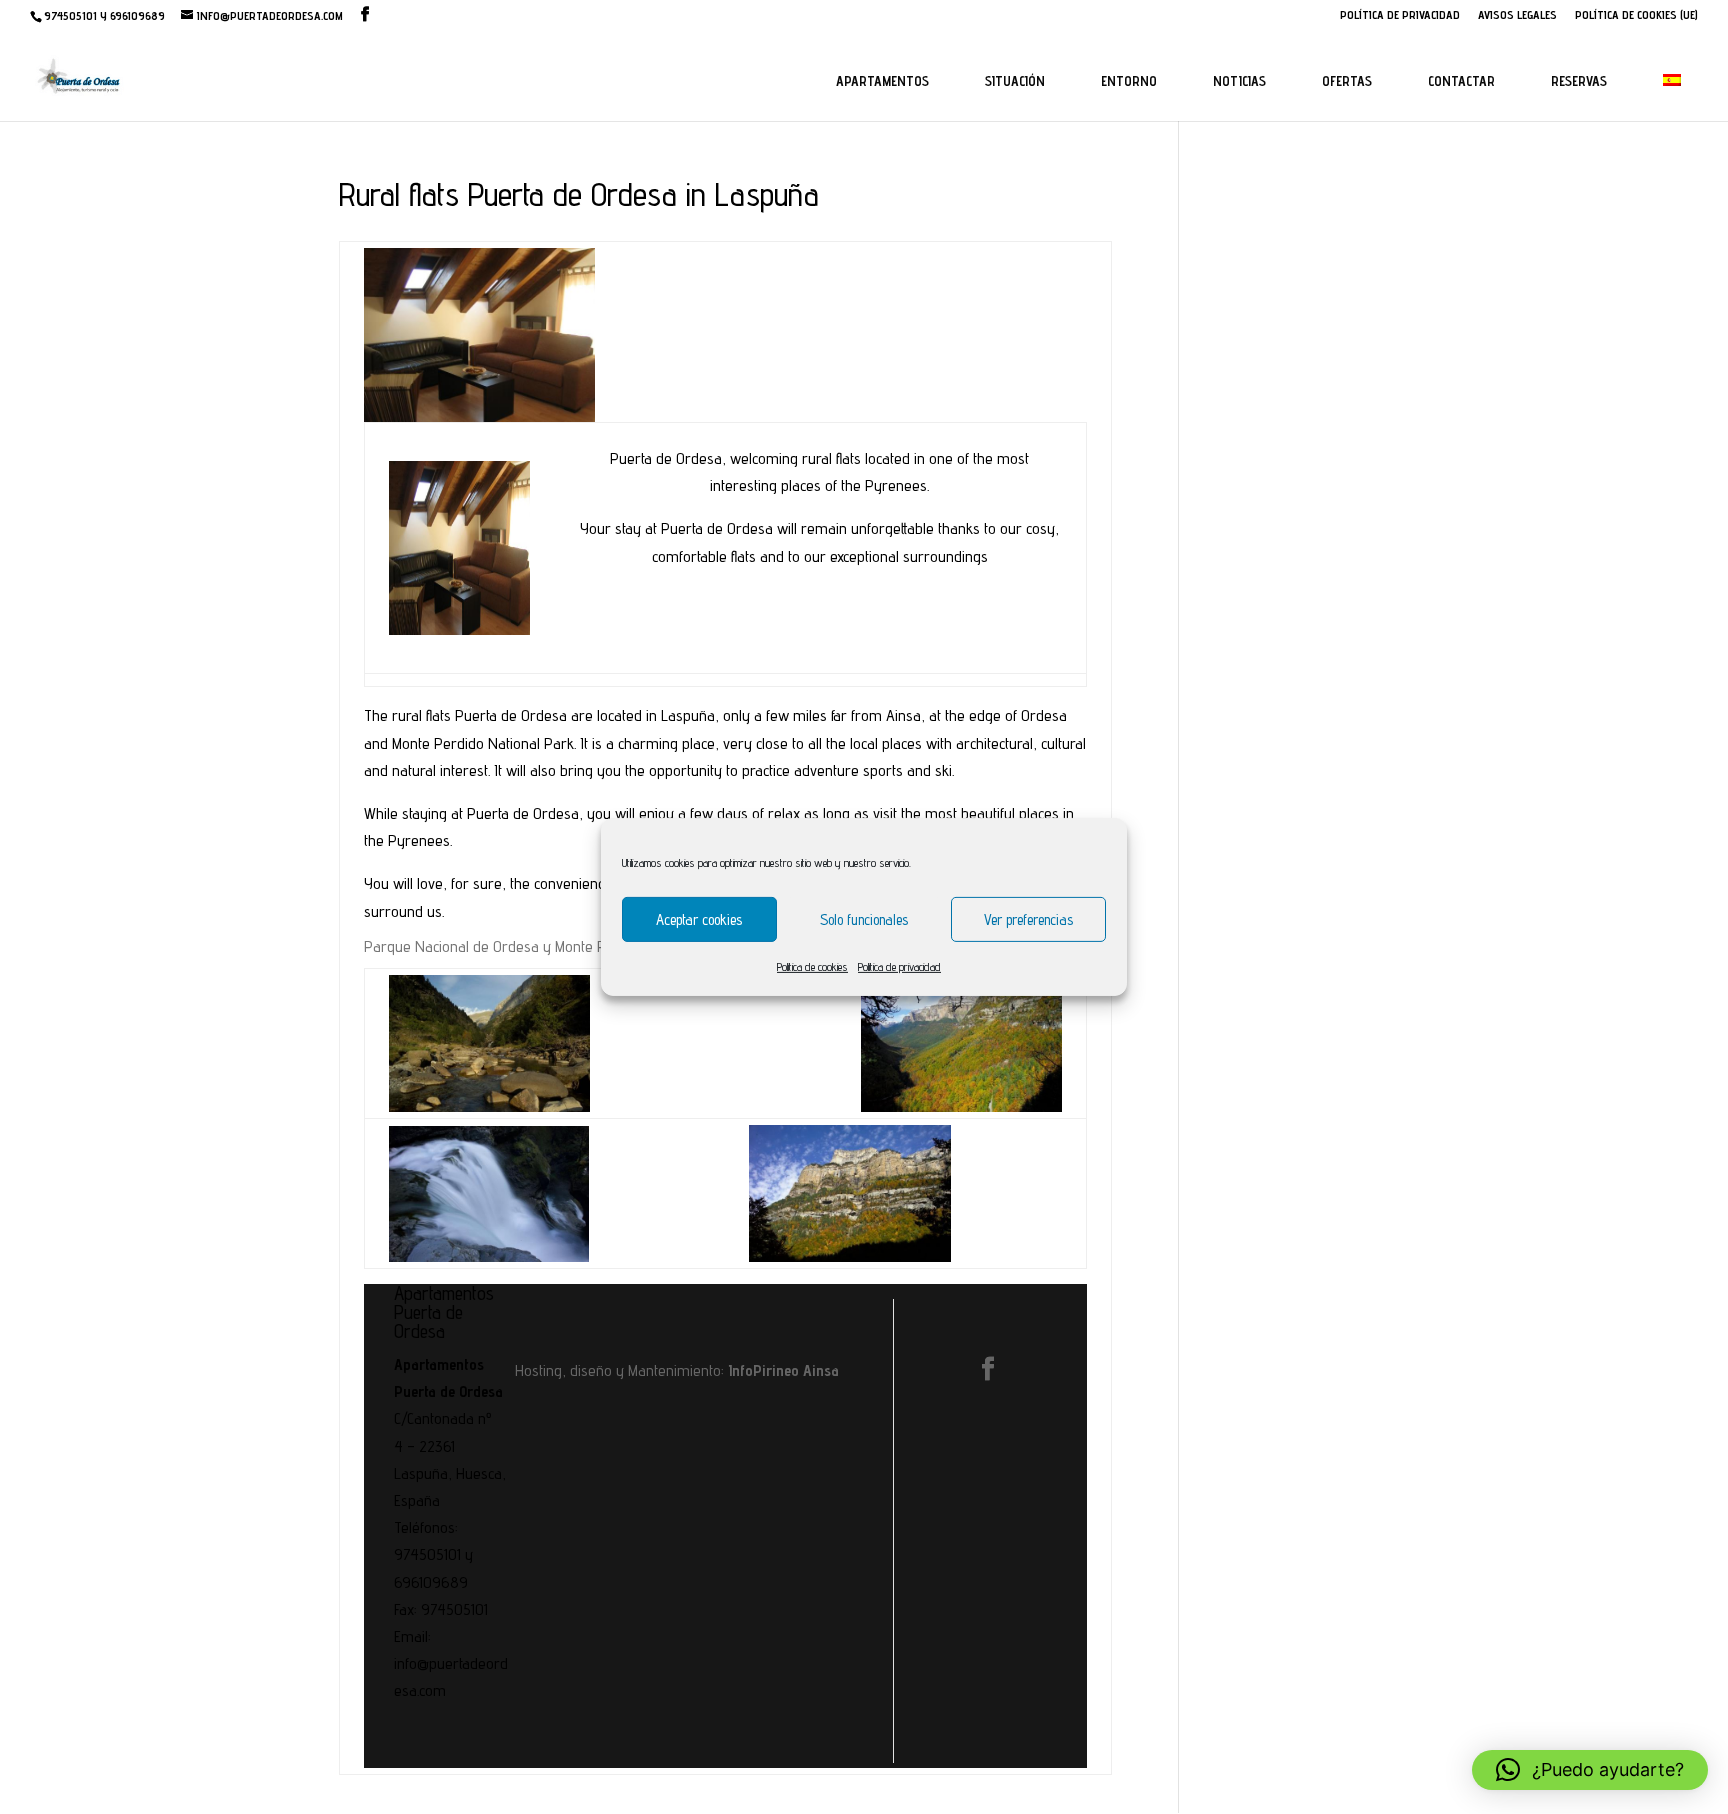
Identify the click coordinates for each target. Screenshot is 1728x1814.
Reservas (1579, 81)
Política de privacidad (899, 966)
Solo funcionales (864, 918)
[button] (1590, 1770)
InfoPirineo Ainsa (783, 1370)
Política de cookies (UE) (1636, 15)
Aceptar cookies (699, 918)
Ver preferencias (1028, 918)
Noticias (1239, 81)
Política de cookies (812, 966)
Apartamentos (882, 81)
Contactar (1461, 81)
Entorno (1129, 81)
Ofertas (1347, 81)
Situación (1015, 81)
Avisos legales (1517, 15)
